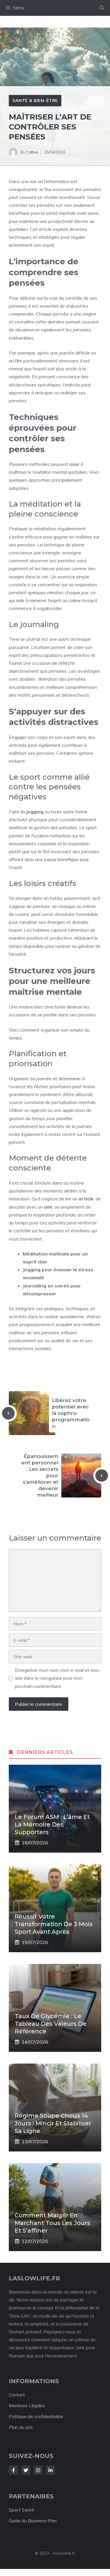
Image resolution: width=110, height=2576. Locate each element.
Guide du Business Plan (33, 2521)
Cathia (32, 152)
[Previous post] (8, 1413)
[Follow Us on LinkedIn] (50, 2470)
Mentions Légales (27, 2406)
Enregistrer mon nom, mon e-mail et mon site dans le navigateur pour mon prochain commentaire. (57, 1678)
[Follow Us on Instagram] (38, 2470)
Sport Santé (21, 2510)
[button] (102, 8)
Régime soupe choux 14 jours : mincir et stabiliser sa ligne (53, 2123)
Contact (17, 2395)
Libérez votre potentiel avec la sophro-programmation (71, 1413)
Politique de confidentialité (36, 2416)
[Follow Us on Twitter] (26, 2470)
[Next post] (102, 1476)
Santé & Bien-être (35, 100)
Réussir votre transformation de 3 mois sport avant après (54, 1924)
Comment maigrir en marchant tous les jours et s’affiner (53, 2223)
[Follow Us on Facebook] (13, 2470)
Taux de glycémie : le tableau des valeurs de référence (51, 2024)
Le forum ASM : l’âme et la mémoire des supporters (52, 1824)
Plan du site (21, 2427)
